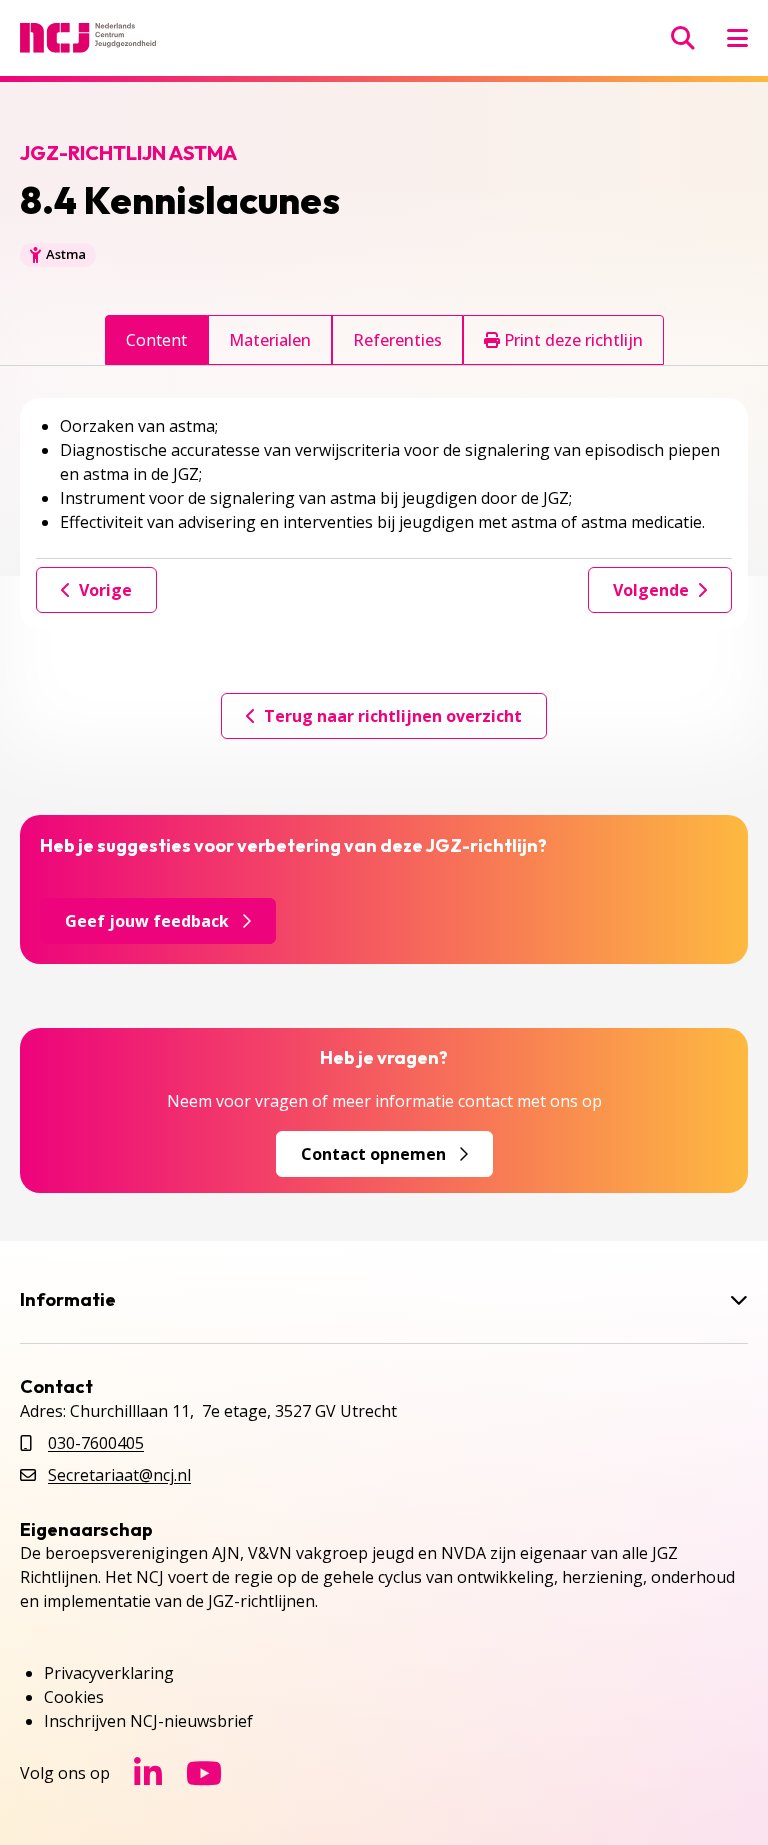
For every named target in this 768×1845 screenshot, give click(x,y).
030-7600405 (96, 1443)
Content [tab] (156, 340)
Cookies (74, 1697)
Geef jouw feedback (147, 921)
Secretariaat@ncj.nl (119, 1475)
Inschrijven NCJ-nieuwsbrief (148, 1721)
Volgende (651, 590)
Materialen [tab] (270, 340)
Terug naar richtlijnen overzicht (393, 716)
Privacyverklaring (109, 1673)
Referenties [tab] (397, 340)
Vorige (105, 590)
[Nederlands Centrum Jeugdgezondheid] (88, 38)
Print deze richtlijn (571, 340)
